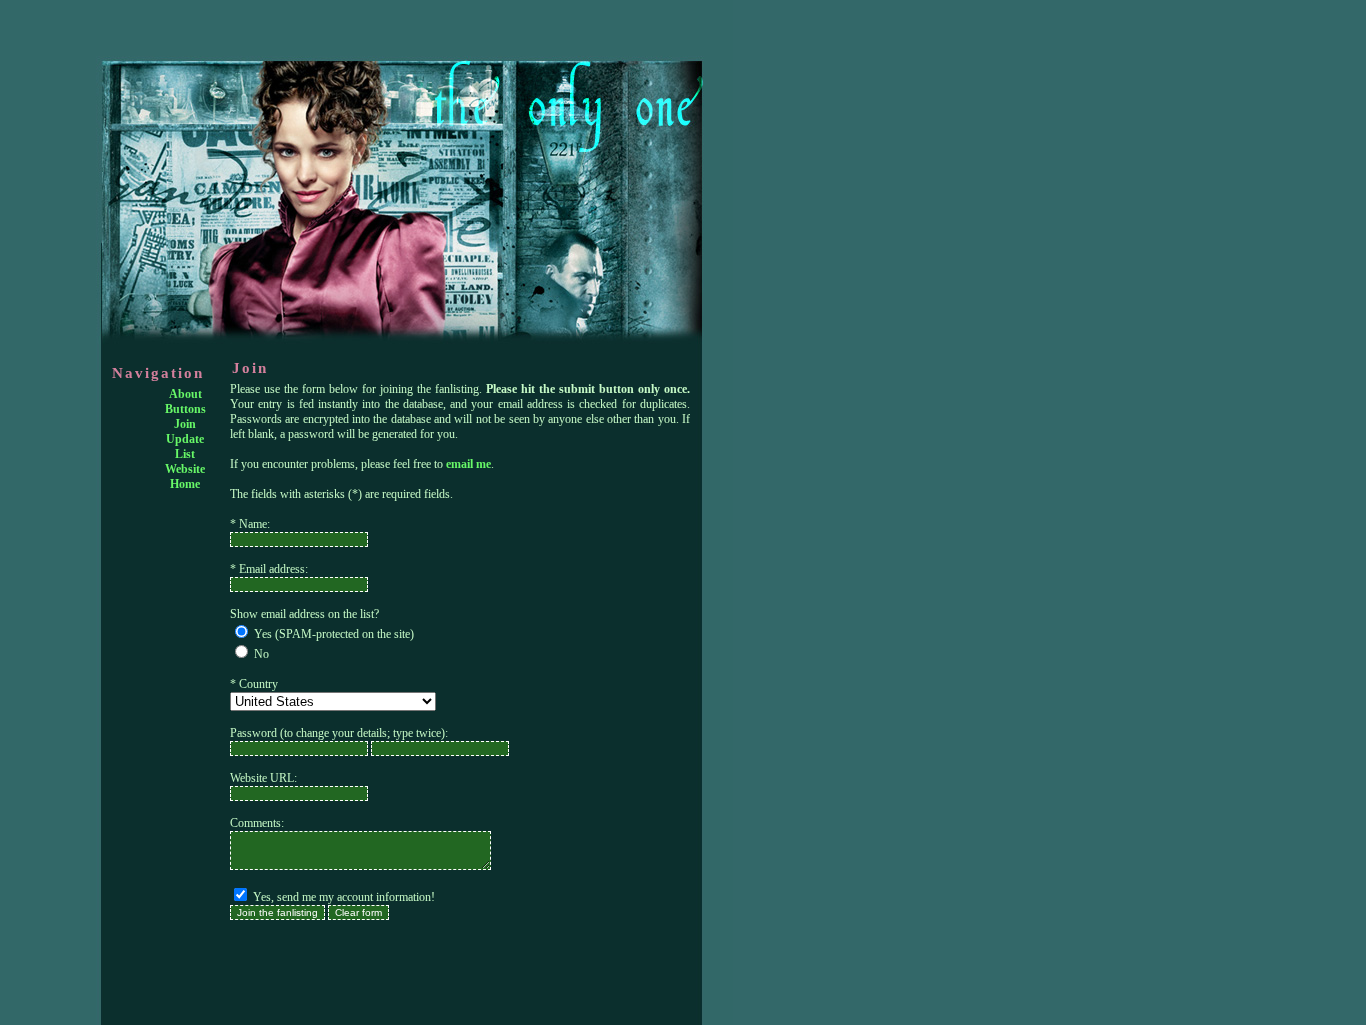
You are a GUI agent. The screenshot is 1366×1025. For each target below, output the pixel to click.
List (185, 454)
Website (185, 469)
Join (185, 424)
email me (468, 464)
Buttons (185, 409)
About (185, 394)
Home (185, 484)
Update (185, 439)
